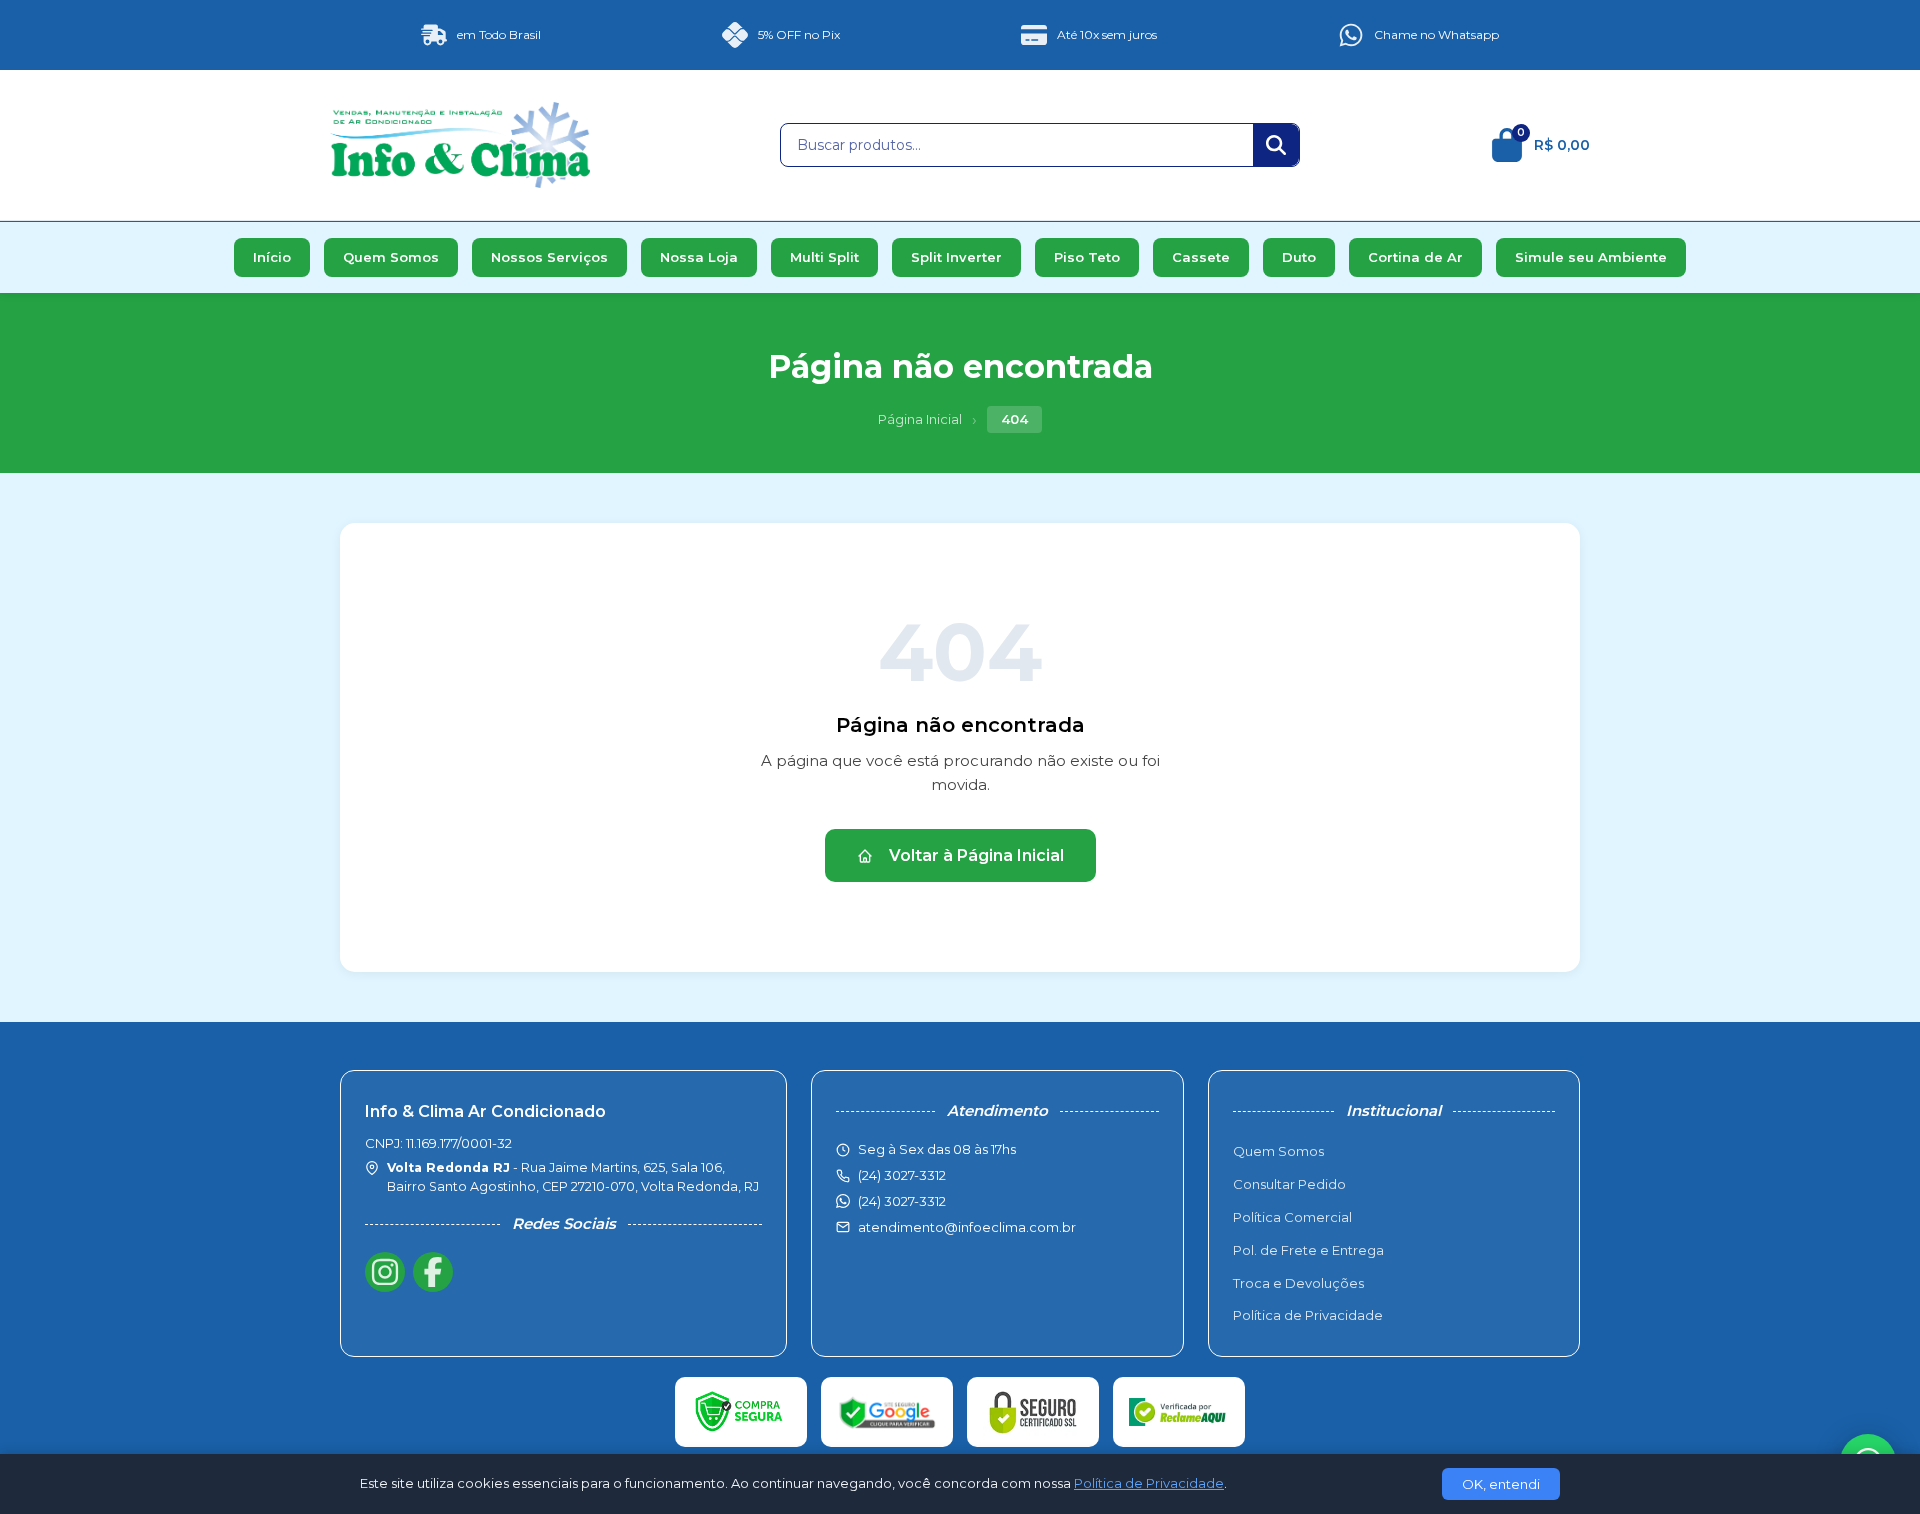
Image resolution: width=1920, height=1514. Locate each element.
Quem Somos (391, 257)
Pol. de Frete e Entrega (1308, 1250)
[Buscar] (1276, 145)
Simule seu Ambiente (1591, 257)
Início (272, 257)
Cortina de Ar (1415, 257)
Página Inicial (920, 419)
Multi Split (824, 257)
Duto (1299, 257)
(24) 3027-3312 (902, 1201)
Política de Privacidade (1308, 1315)
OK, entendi (1501, 1484)
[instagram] (385, 1272)
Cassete (1201, 257)
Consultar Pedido (1289, 1184)
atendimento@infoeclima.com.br (967, 1227)
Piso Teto (1087, 257)
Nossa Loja (699, 257)
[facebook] (433, 1272)
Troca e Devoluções (1298, 1283)
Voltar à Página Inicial (976, 855)
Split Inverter (956, 257)
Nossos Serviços (549, 257)
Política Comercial (1292, 1217)
